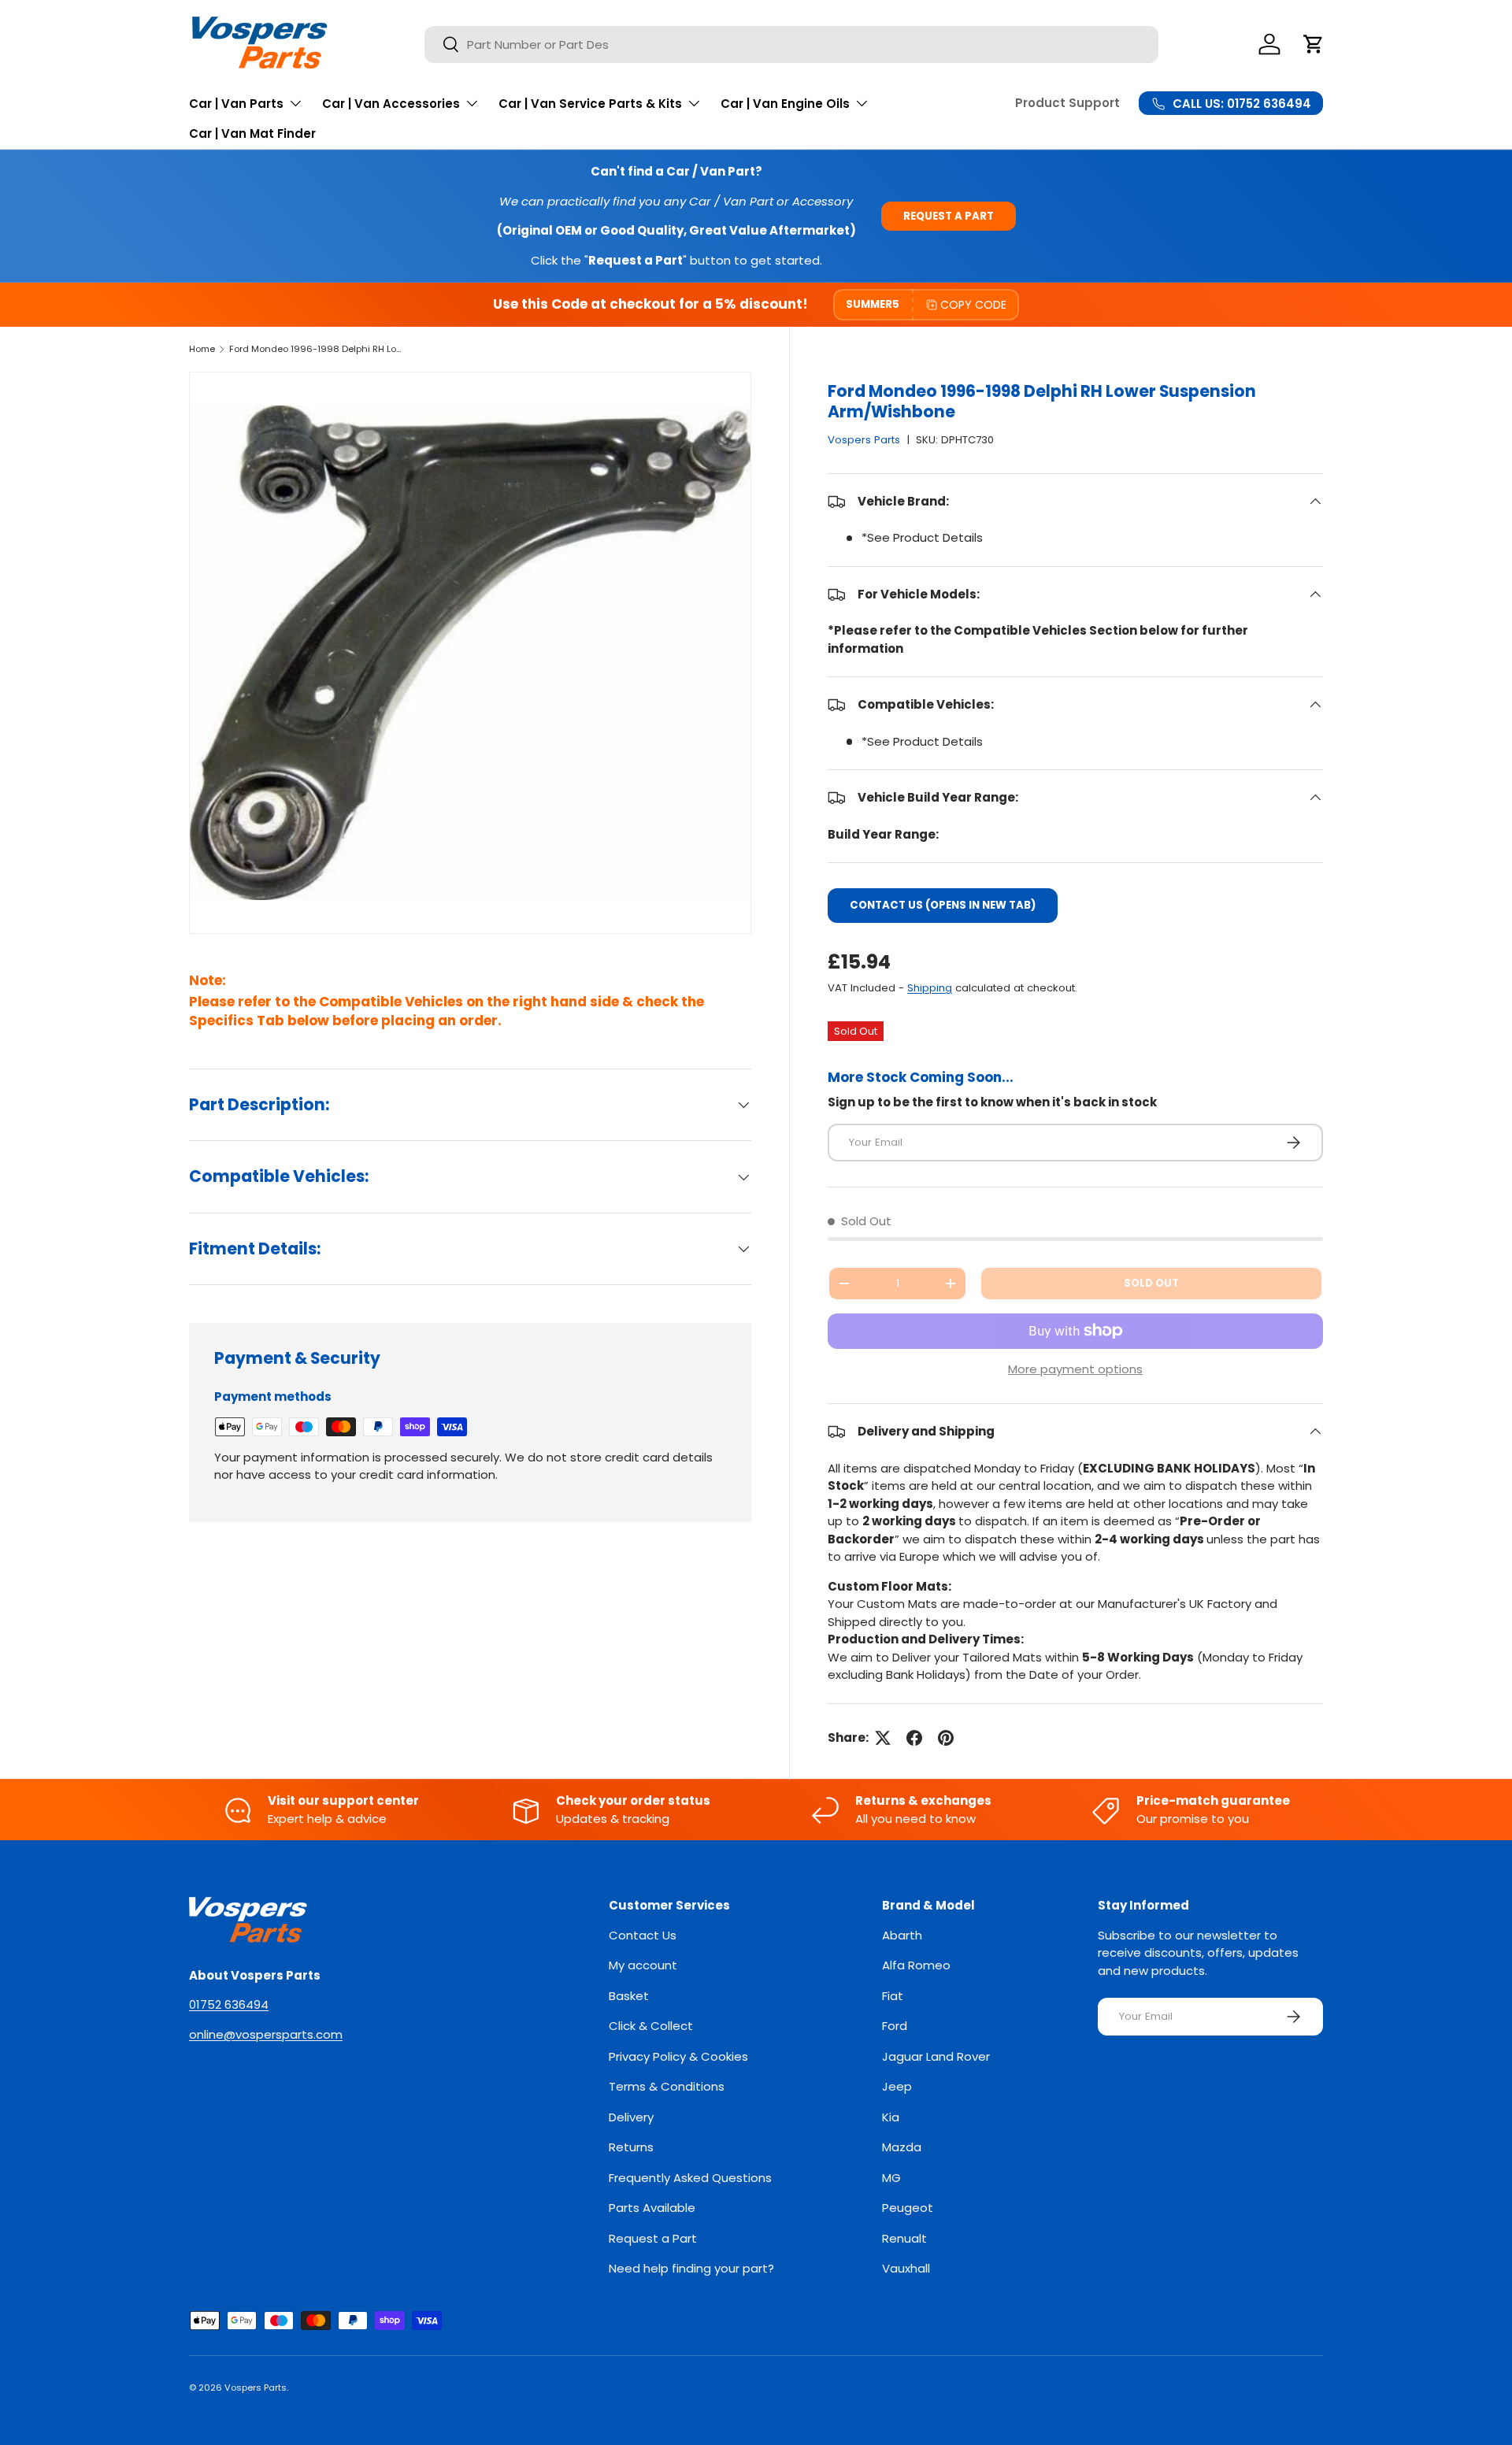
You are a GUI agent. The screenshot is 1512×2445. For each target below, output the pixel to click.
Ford (895, 2026)
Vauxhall (906, 2268)
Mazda (902, 2147)
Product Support (1067, 103)
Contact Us (643, 1935)
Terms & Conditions (667, 2086)
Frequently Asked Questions (690, 2178)
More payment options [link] (1075, 1369)
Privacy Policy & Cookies (678, 2056)
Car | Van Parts (236, 104)
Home (202, 349)
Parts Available (652, 2208)
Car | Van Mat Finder (252, 133)
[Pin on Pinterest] (946, 1738)
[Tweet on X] (883, 1738)
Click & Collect (651, 2026)
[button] (1314, 44)
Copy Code (973, 305)
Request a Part (949, 216)
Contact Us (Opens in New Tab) (943, 905)
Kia (891, 2117)
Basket (629, 1996)
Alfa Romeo (916, 1965)
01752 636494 (229, 2004)
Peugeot (908, 2208)
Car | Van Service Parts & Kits (590, 104)
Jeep (897, 2086)
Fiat (893, 1996)
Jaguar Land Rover (936, 2056)
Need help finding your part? (691, 2268)
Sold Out (1151, 1283)
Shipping (930, 988)
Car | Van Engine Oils (785, 104)
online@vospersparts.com (266, 2034)
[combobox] (791, 44)
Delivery (631, 2117)
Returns (631, 2147)
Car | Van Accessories (391, 104)
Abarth (902, 1935)
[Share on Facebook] (914, 1738)
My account (643, 1965)
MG (891, 2178)
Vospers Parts (864, 440)
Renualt (904, 2238)
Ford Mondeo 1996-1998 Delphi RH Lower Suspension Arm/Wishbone (318, 349)
